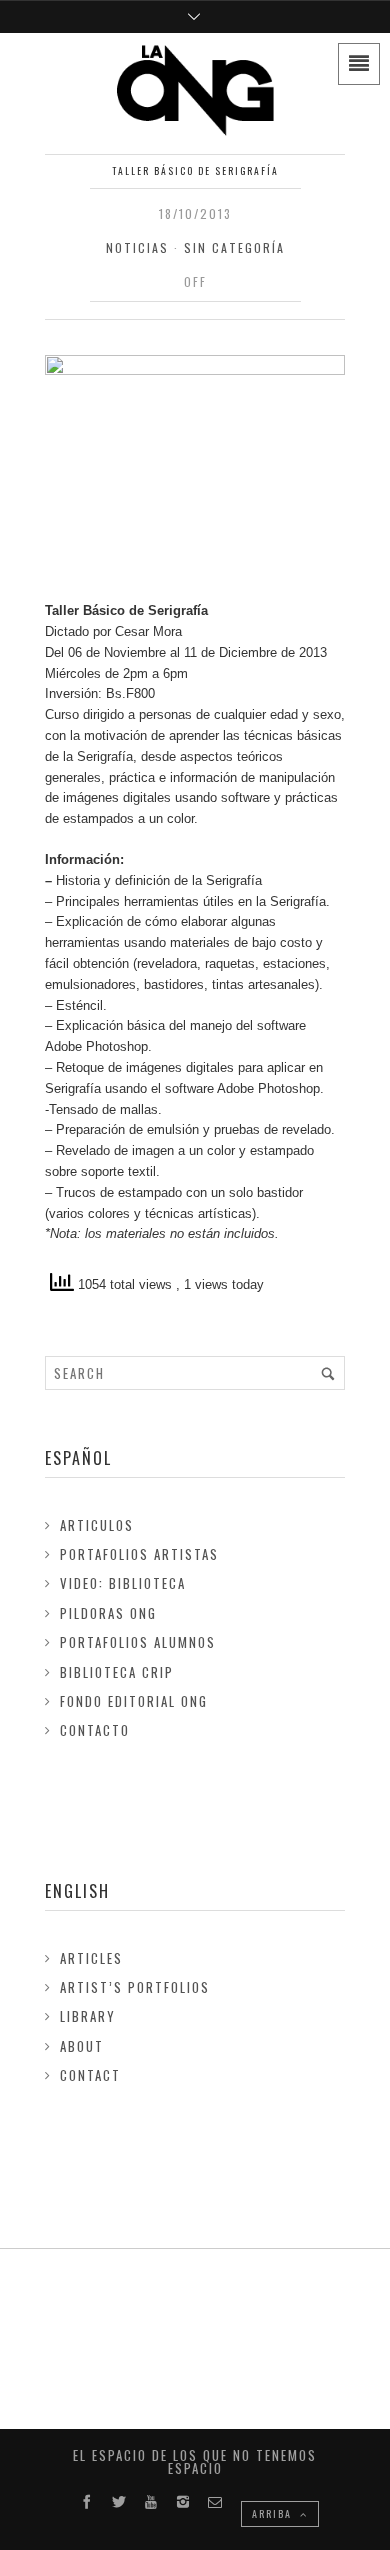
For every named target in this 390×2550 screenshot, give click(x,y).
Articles (91, 1958)
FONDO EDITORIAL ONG (134, 1701)
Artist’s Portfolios (135, 1987)
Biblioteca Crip (117, 1672)
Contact (90, 2075)
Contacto (95, 1730)
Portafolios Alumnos (138, 1642)
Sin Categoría (234, 247)
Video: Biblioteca (123, 1583)
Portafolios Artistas (139, 1554)
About (82, 2046)
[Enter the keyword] (328, 1373)
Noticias (137, 247)
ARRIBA (274, 2513)
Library (88, 2016)
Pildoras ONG (108, 1613)
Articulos (97, 1525)
